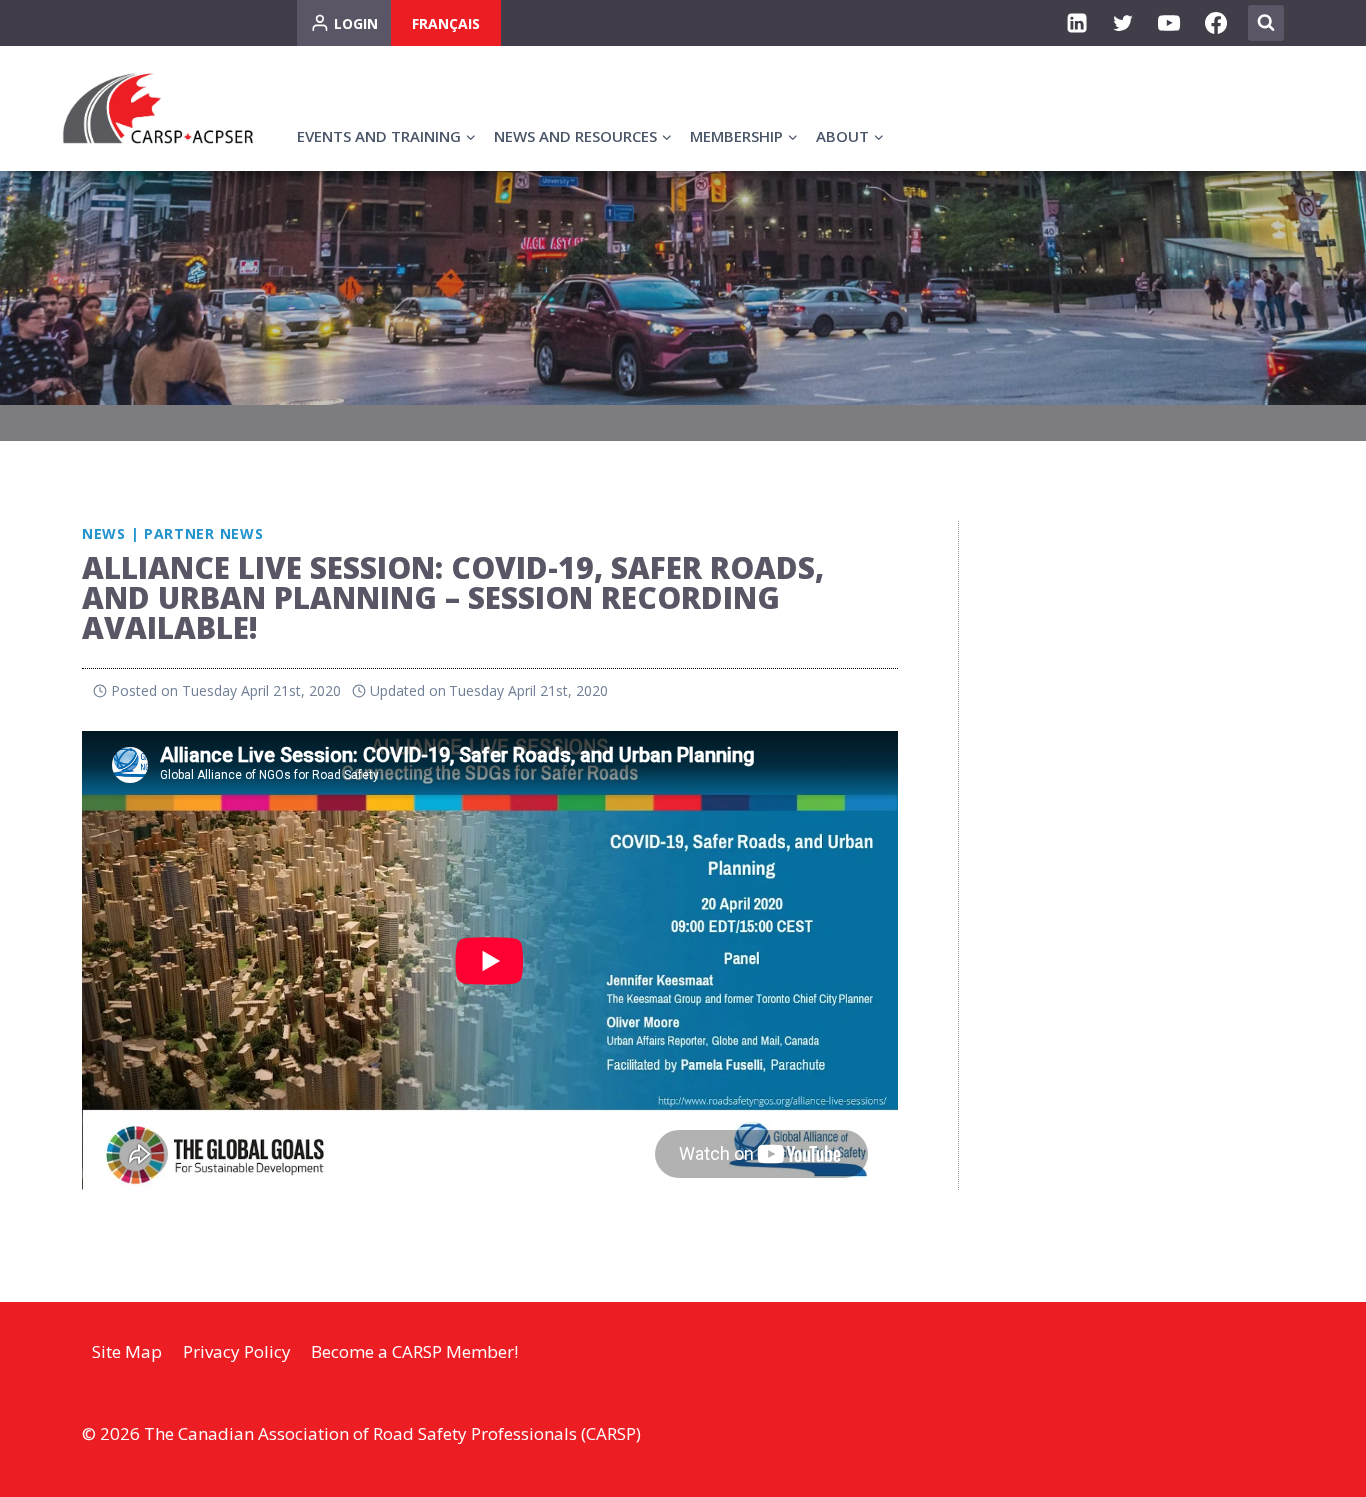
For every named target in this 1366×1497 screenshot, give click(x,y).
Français (446, 23)
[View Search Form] (1266, 23)
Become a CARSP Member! (414, 1351)
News (104, 533)
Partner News (203, 533)
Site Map (127, 1351)
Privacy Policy (237, 1351)
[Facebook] (1216, 23)
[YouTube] (1169, 23)
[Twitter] (1123, 23)
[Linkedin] (1077, 23)
